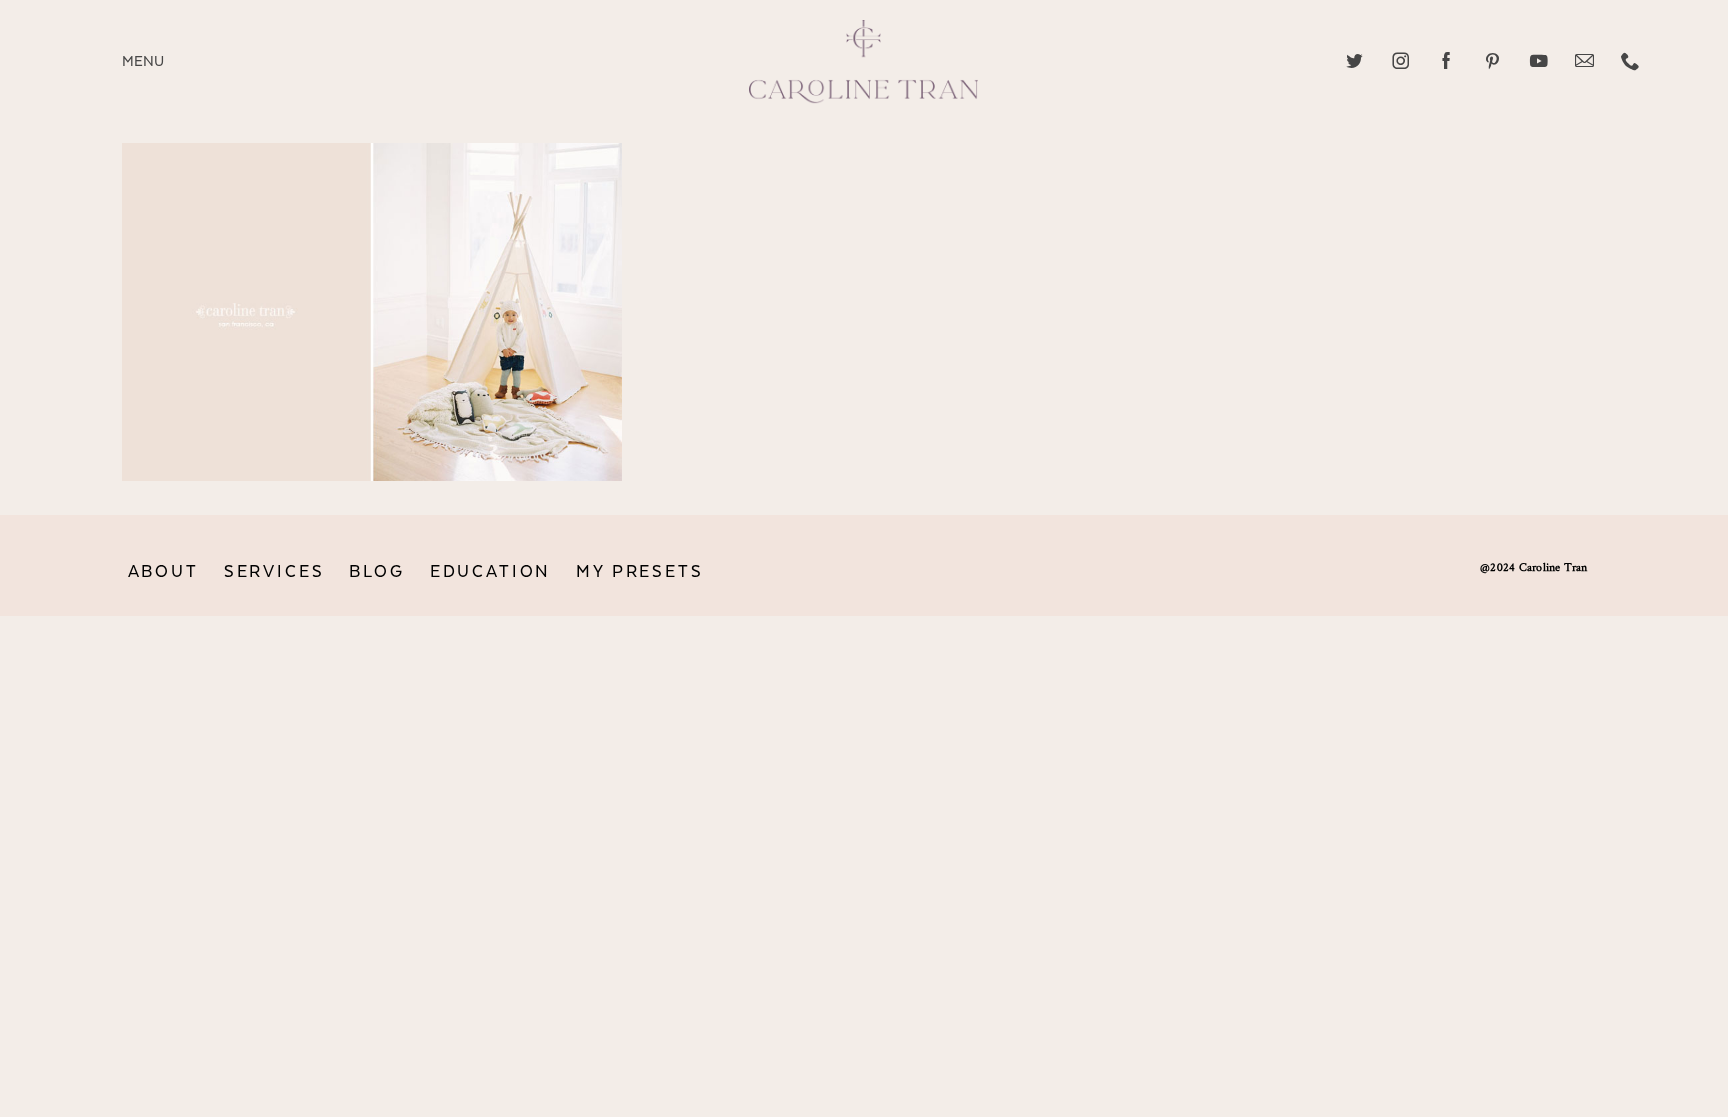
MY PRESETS (639, 572)
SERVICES (274, 572)
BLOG (376, 572)
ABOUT (163, 572)
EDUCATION (491, 572)
